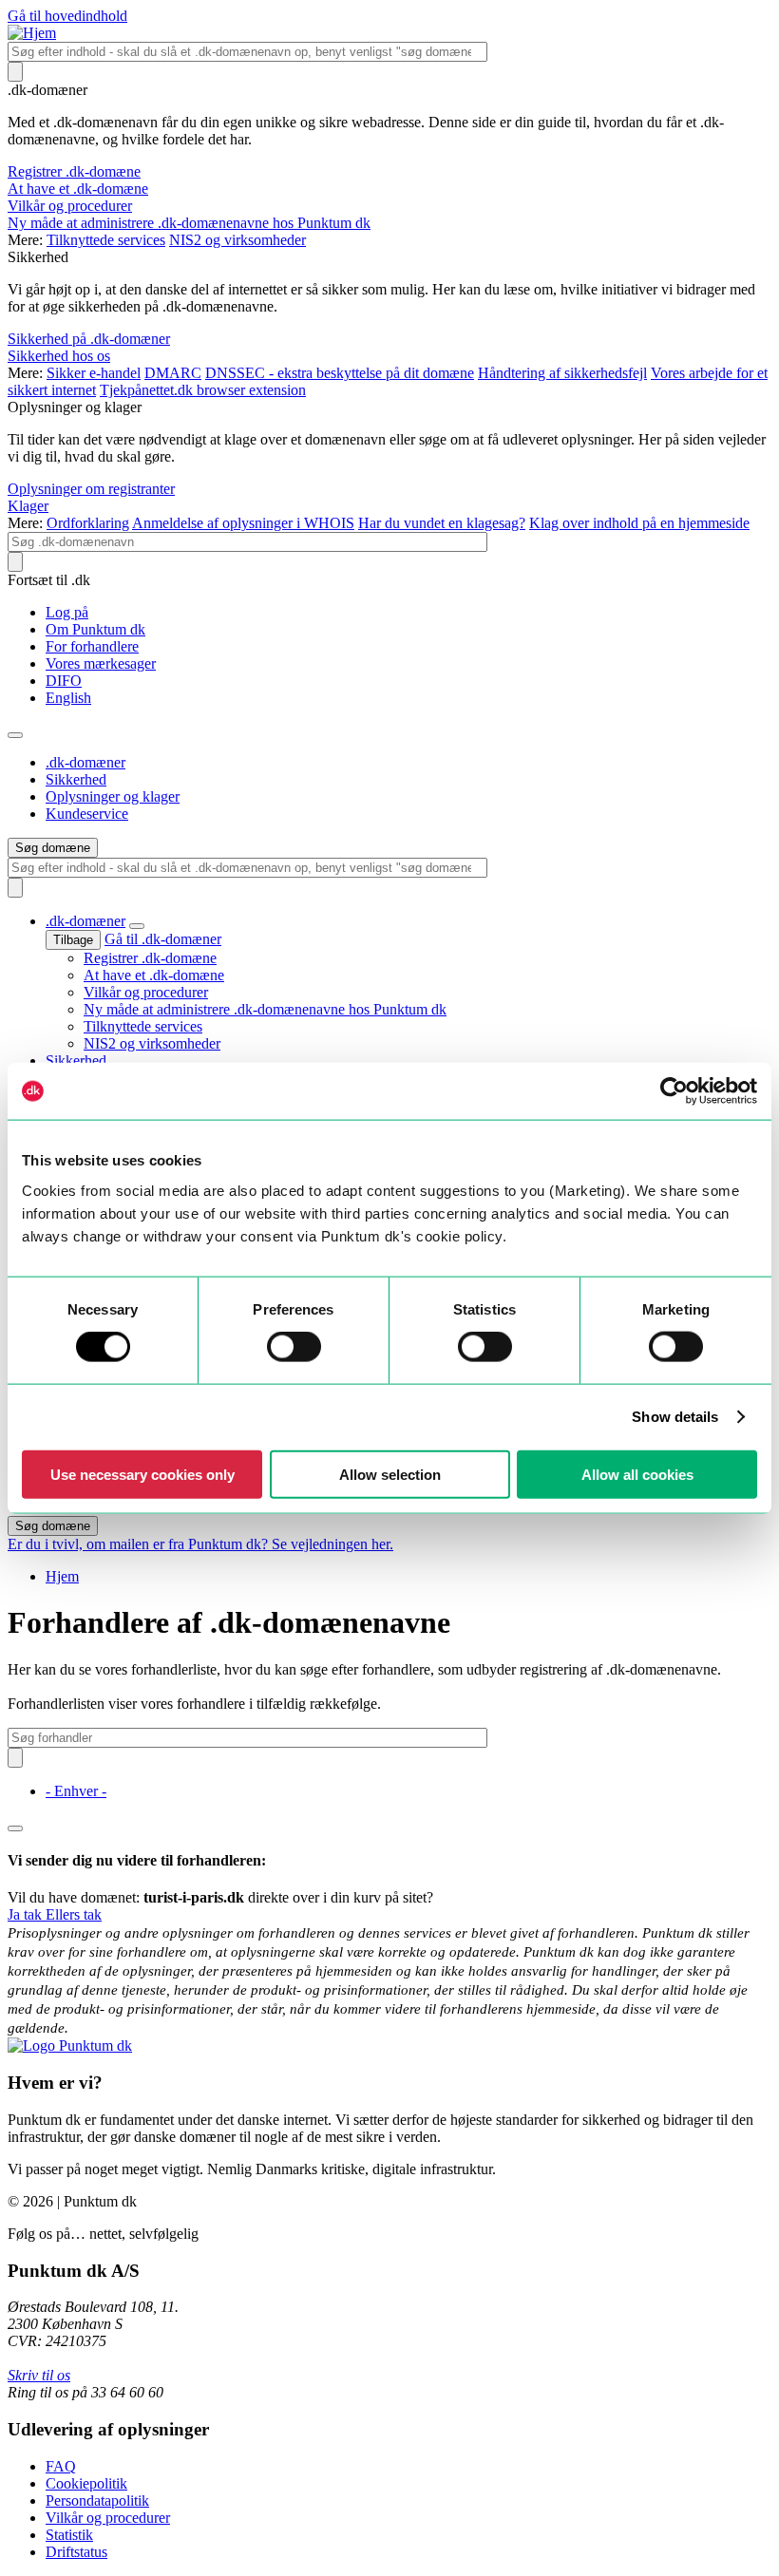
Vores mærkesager (101, 663)
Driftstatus (76, 2552)
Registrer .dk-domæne (74, 171)
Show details (675, 1417)
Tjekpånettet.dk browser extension (203, 390)
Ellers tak (74, 1914)
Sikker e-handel (94, 373)
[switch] (294, 1347)
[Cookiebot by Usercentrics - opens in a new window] (674, 1091)
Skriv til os (39, 2375)
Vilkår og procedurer (70, 206)
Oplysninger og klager (113, 796)
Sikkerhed (76, 779)
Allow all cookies (637, 1474)
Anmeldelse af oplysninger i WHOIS (243, 523)
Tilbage (73, 940)
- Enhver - (76, 1791)
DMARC (173, 373)
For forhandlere (92, 646)
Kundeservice (87, 814)
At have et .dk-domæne (78, 189)
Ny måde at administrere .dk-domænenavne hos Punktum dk (189, 223)
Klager (28, 506)
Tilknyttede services (106, 240)
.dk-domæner (85, 762)
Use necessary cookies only (142, 1474)
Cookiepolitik (86, 2483)
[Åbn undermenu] (137, 926)
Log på (67, 612)
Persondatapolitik (97, 2500)
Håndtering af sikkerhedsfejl (562, 373)
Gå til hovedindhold (67, 16)
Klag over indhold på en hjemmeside (639, 523)
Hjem (62, 1576)
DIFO (64, 681)
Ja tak (27, 1914)
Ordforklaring (88, 523)
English (68, 698)
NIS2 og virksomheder (237, 240)
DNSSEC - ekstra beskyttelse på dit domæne (340, 373)
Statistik (69, 2535)
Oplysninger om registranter (91, 489)
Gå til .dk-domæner (163, 939)
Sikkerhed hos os (59, 356)
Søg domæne (53, 848)
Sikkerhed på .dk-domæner (89, 339)
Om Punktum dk (95, 629)
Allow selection (390, 1474)
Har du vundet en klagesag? (442, 523)
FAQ (61, 2466)
